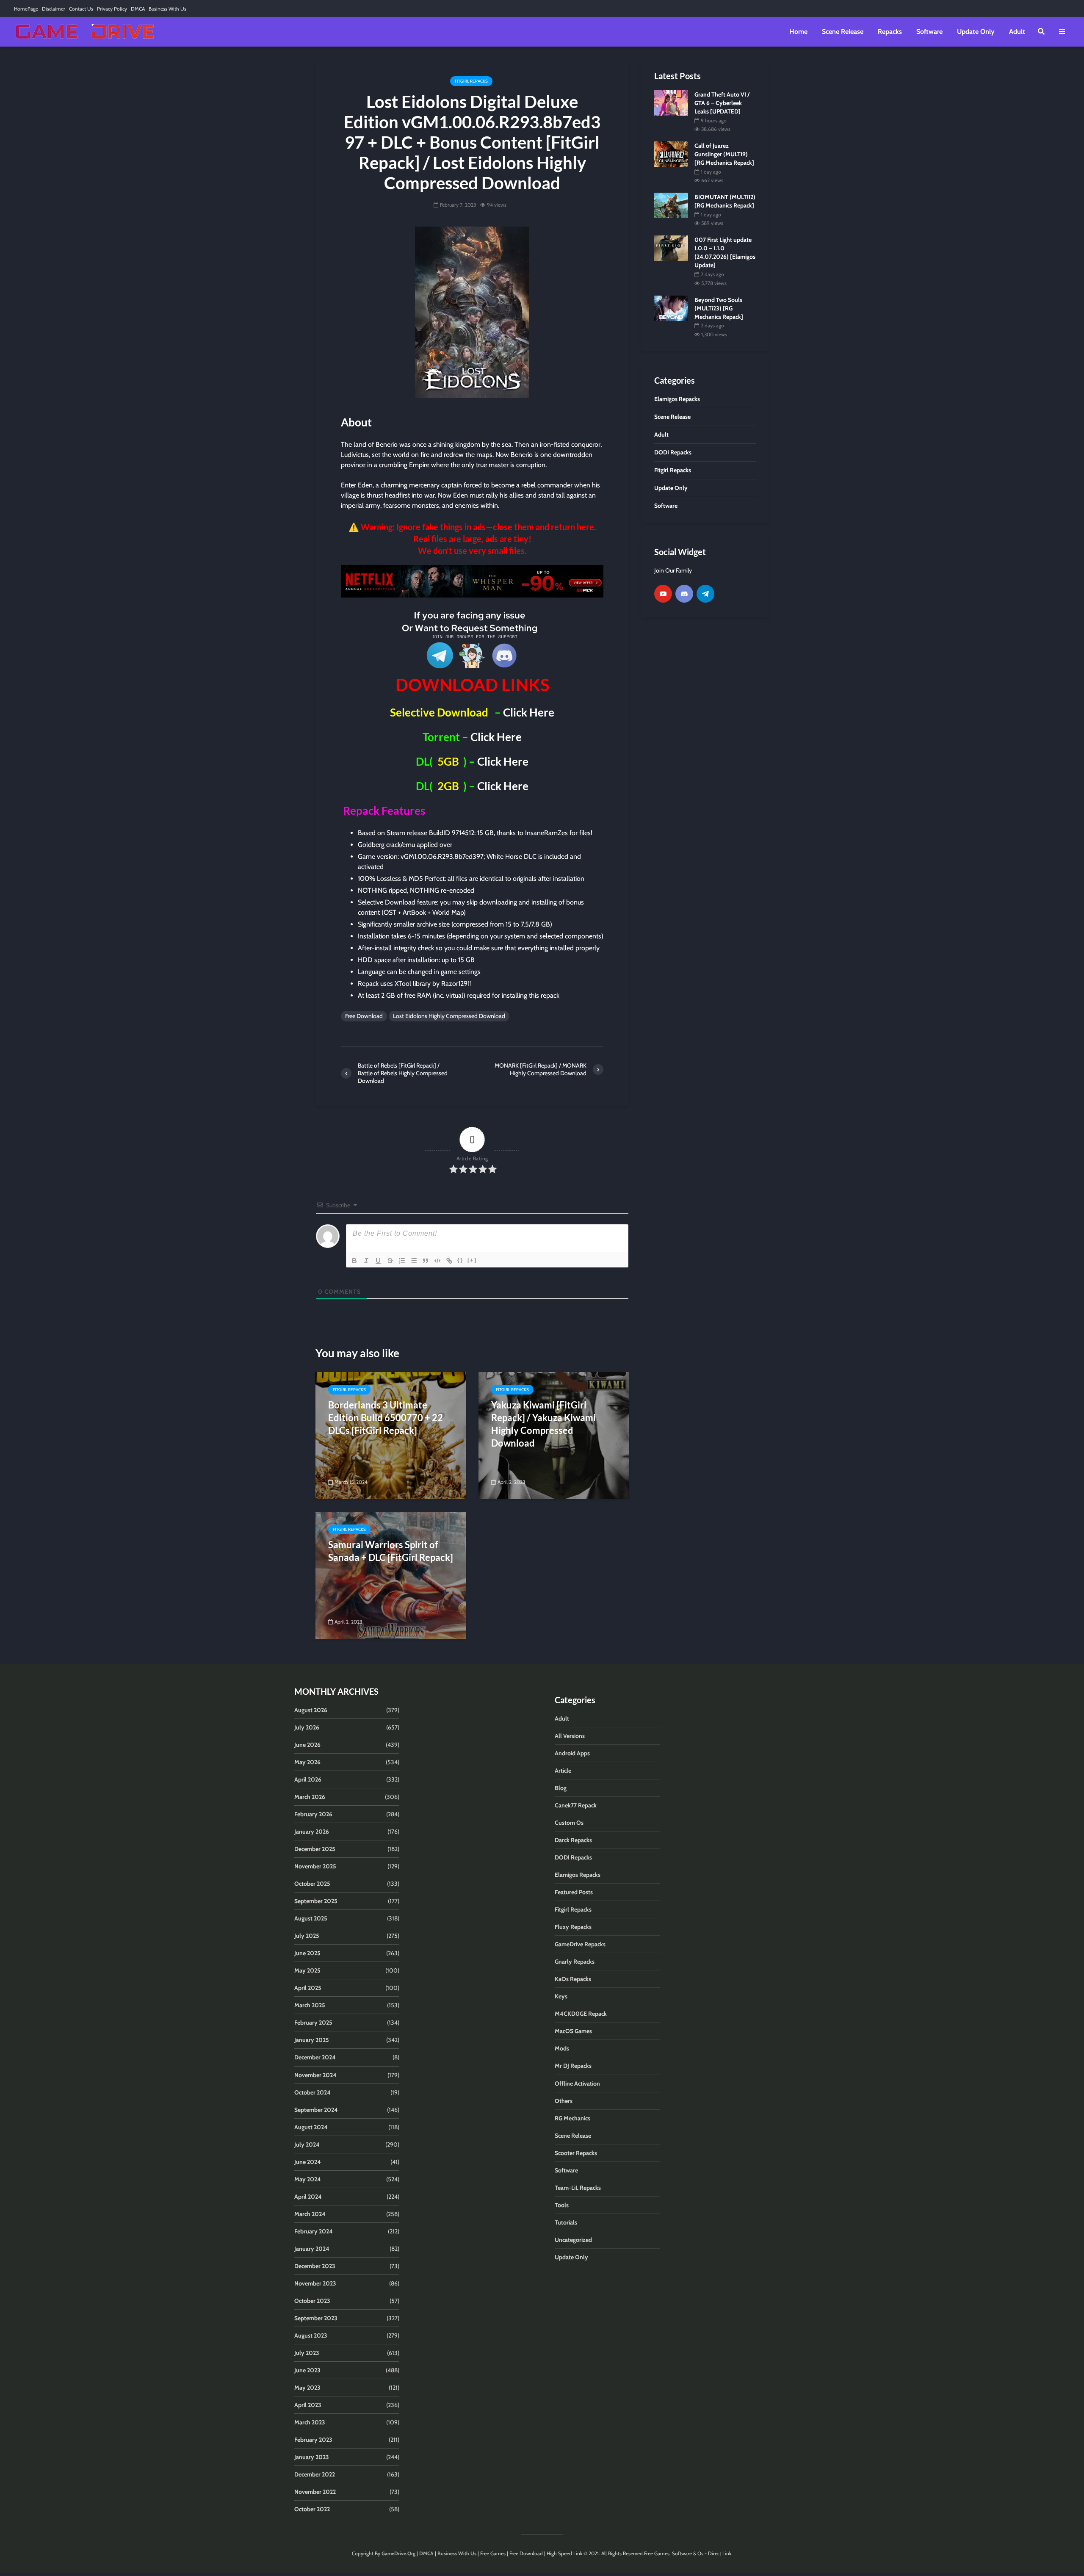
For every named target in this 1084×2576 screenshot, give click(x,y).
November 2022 (315, 2492)
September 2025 (316, 1901)
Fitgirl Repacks (471, 81)
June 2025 (307, 1953)
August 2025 (311, 1918)
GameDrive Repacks (580, 1944)
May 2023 (307, 2388)
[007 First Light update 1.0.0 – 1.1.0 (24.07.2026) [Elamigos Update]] (671, 248)
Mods (562, 2048)
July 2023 (307, 2353)
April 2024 (308, 2197)
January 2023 (312, 2457)
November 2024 (315, 2075)
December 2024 (315, 2057)
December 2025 (315, 1849)
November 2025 (315, 1866)
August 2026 (311, 1710)
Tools (562, 2205)
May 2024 (308, 2179)
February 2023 (313, 2440)
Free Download (364, 1016)
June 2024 (308, 2162)
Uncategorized (573, 2240)
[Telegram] (705, 594)
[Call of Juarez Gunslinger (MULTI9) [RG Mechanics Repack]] (671, 154)
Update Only (976, 32)
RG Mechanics (572, 2118)
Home (798, 32)
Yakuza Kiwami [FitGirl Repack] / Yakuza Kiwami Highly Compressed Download (543, 1424)
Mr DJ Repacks (573, 2066)
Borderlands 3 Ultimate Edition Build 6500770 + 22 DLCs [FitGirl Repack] (386, 1418)
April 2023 (308, 2405)
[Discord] (684, 594)
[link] (472, 581)
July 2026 (307, 1727)
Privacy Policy (112, 9)
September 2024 (316, 2110)
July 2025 (307, 1936)
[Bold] (354, 1261)
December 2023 (315, 2266)
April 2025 (308, 1988)
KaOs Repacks (573, 1979)
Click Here (529, 712)
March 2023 (310, 2422)
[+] (472, 1260)
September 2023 (316, 2318)
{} (460, 1260)
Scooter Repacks (576, 2153)
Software (929, 32)
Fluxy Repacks (573, 1927)
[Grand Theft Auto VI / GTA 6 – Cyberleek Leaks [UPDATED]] (671, 102)
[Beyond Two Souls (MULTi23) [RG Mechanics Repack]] (671, 307)
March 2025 (310, 2005)
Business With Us (167, 9)
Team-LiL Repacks (578, 2188)
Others (564, 2101)
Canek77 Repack (576, 1805)
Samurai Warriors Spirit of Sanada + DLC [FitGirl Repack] (391, 1551)
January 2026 (312, 1832)
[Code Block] (437, 1261)
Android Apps (572, 1753)
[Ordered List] (402, 1261)
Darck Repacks (573, 1840)
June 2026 (307, 1745)
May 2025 (307, 1970)
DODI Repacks (573, 1857)
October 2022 (312, 2509)
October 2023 (312, 2301)
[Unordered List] (414, 1261)
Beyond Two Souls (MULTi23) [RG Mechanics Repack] (719, 308)
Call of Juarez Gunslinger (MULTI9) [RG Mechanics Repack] (724, 154)
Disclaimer (54, 9)
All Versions (570, 1736)
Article (563, 1771)
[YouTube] (663, 594)
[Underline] (378, 1261)
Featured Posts (574, 1892)
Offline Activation (577, 2083)
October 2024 (312, 2092)
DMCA (138, 9)
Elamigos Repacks (578, 1875)
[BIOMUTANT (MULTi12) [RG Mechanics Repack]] (671, 205)
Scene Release (843, 32)
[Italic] (366, 1261)
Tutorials (566, 2222)
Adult (1017, 32)
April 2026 (308, 1779)
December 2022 (315, 2474)
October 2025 (312, 1884)
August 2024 (311, 2127)
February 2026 (313, 1814)
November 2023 (315, 2283)
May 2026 (307, 1762)
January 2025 (312, 2040)
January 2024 (312, 2249)
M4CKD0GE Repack (581, 2014)
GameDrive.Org (398, 2553)
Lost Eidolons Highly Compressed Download (449, 1016)
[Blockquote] (426, 1261)
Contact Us (81, 9)
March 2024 (310, 2214)
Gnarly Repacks (575, 1962)
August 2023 (311, 2335)
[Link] (449, 1261)
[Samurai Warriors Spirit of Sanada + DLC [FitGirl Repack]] (391, 1575)
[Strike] (390, 1261)
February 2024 (314, 2231)
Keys (561, 1996)
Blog (561, 1788)
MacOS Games (573, 2031)
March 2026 (310, 1797)
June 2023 (307, 2370)
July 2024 (307, 2144)
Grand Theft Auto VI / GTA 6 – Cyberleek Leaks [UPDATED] (722, 103)
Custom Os (569, 1823)
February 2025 (313, 2023)
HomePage (26, 9)
